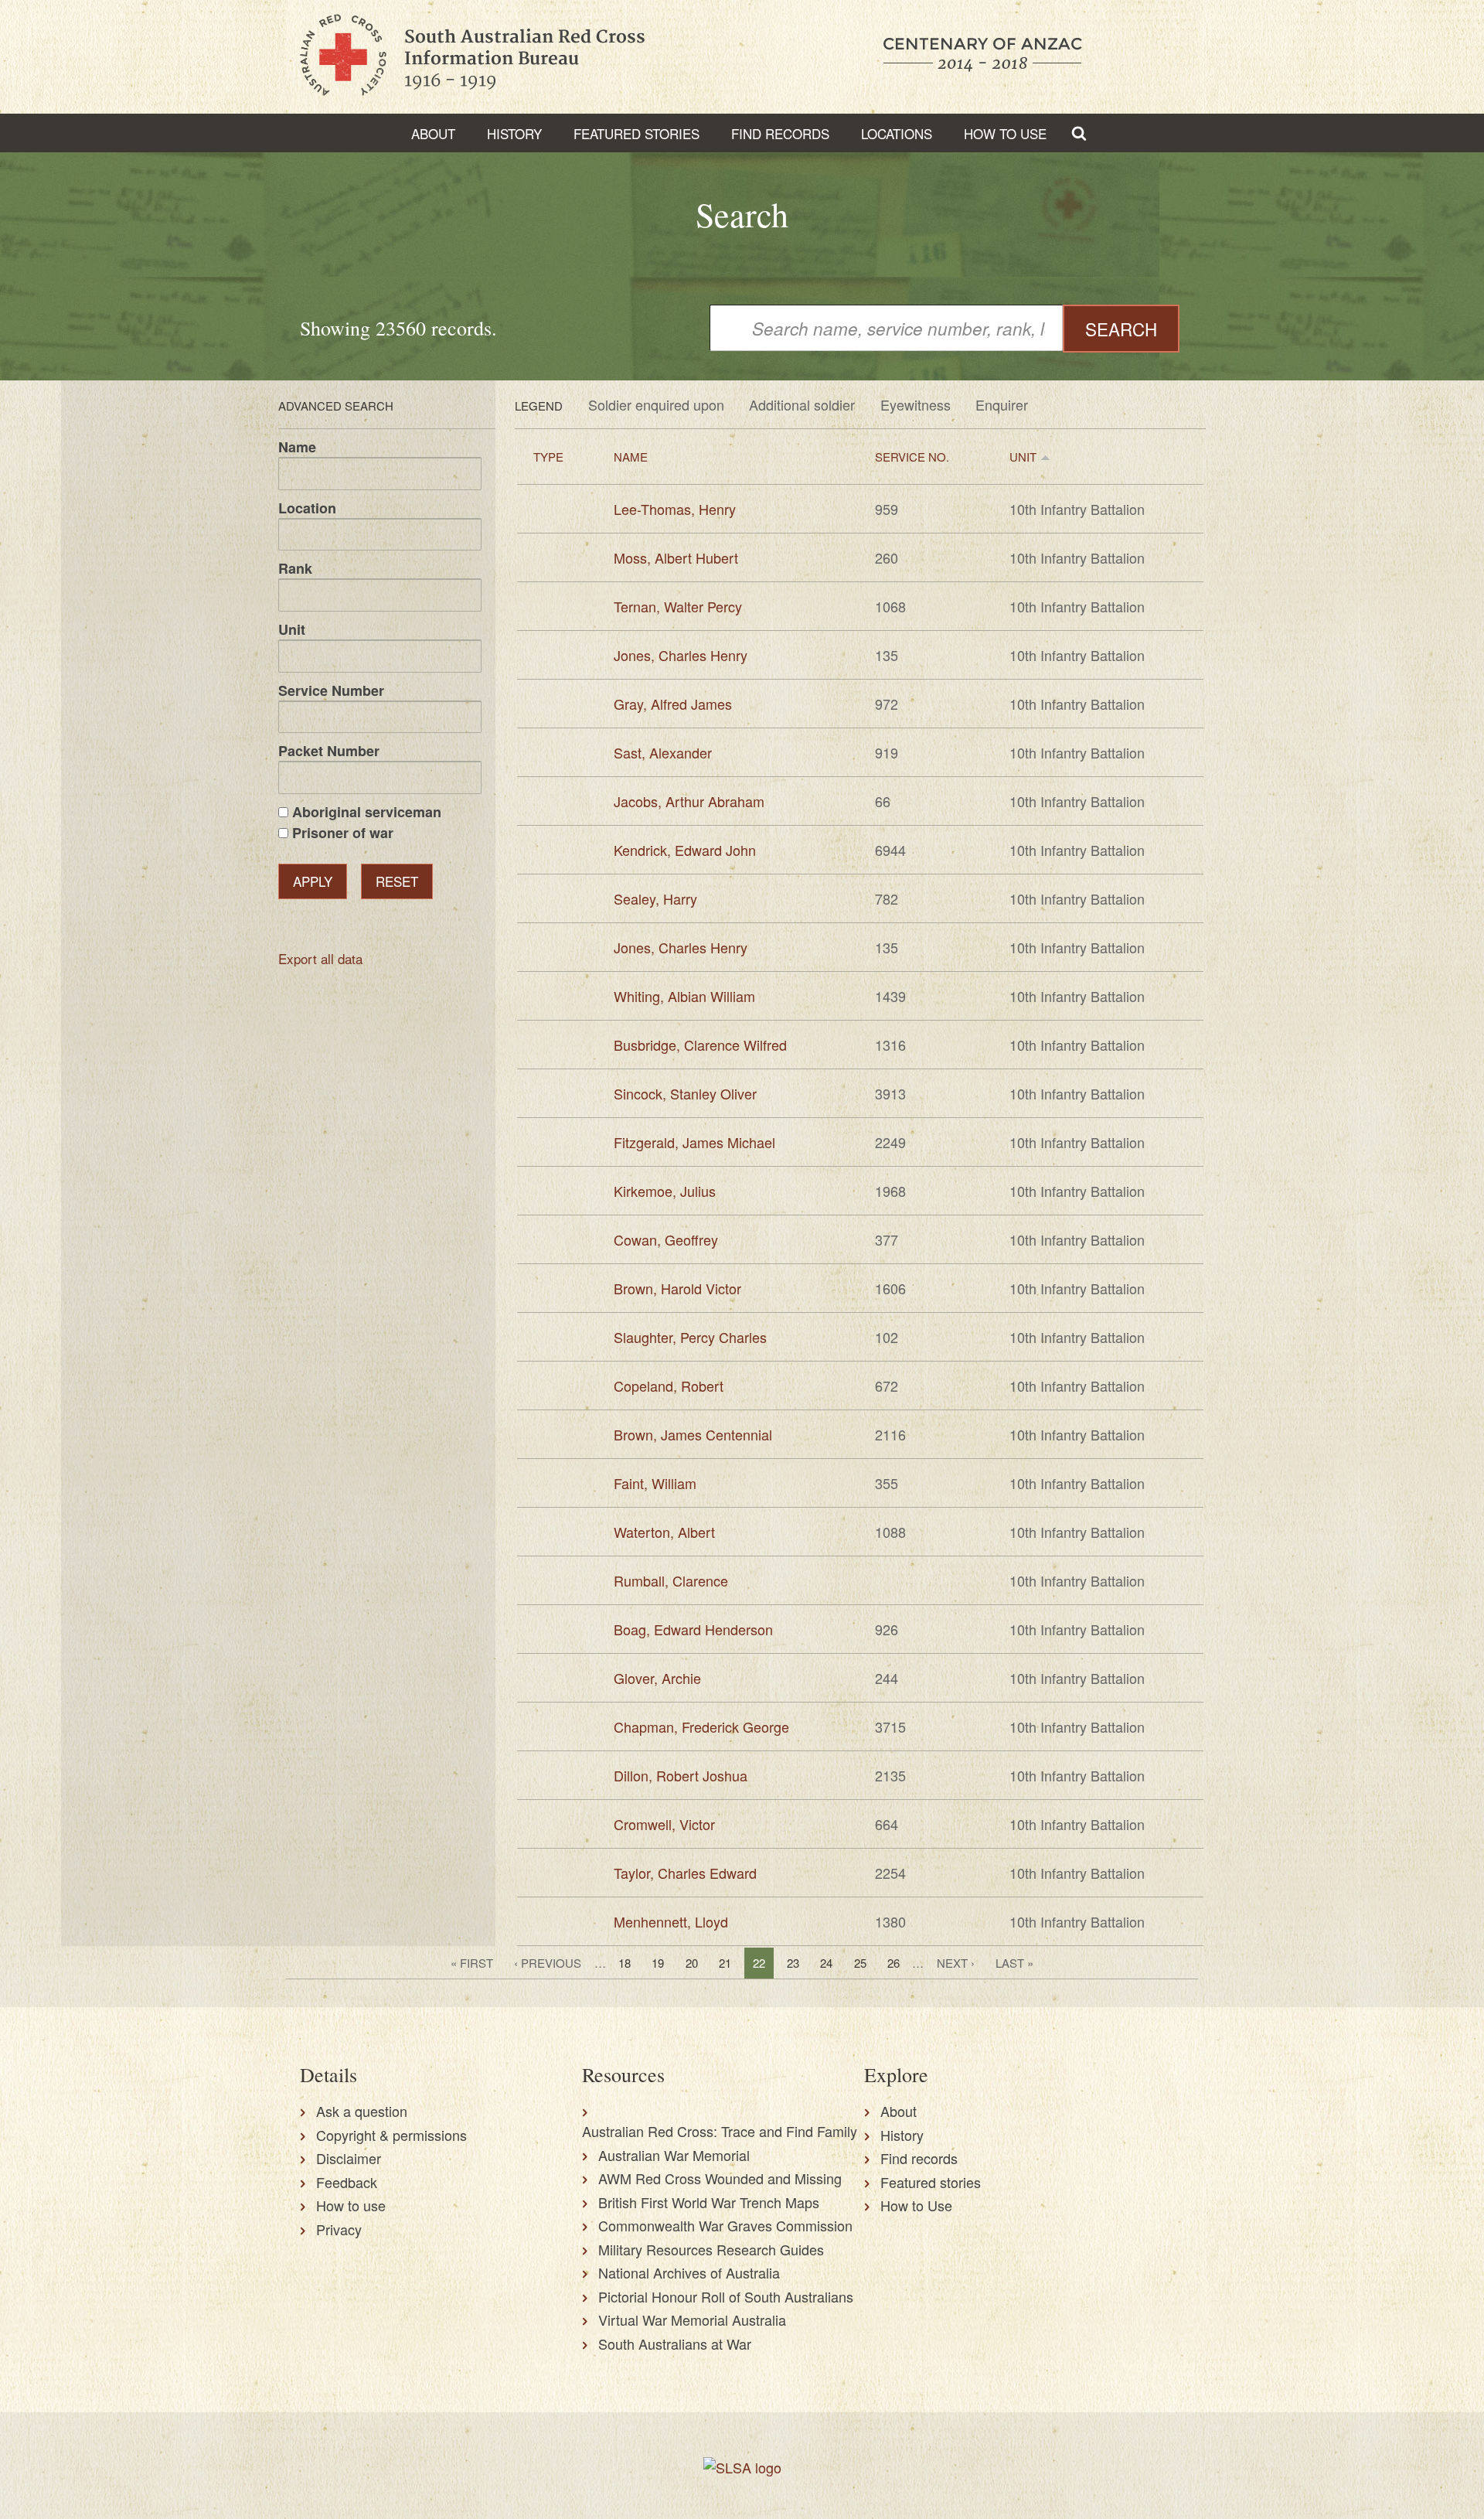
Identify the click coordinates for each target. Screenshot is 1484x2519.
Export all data (320, 958)
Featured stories (636, 133)
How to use (351, 2205)
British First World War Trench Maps (709, 2202)
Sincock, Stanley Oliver (685, 1093)
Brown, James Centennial (693, 1434)
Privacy (339, 2229)
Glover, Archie (657, 1678)
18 (625, 1963)
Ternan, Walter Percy (678, 606)
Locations (897, 133)
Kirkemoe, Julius (665, 1191)
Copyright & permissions (391, 2135)
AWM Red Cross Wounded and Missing (720, 2178)
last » (1014, 1963)
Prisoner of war (343, 833)
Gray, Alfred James (673, 704)
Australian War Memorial (674, 2155)
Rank (295, 568)
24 (826, 1963)
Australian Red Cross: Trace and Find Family (720, 2131)
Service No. (912, 457)
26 (893, 1963)
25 (860, 1963)
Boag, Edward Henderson (693, 1629)
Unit (292, 629)
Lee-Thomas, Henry (675, 509)
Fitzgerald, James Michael (694, 1142)
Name (297, 447)
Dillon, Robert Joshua (681, 1775)
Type (548, 457)
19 (658, 1963)
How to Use (1005, 133)
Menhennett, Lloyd (671, 1921)
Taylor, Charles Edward (685, 1873)
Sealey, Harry (655, 898)
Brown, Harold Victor (677, 1288)
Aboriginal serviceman (367, 812)
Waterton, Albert (664, 1532)
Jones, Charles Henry (681, 655)
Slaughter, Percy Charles (690, 1337)
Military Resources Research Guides (711, 2249)
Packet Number (329, 751)
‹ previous (548, 1963)
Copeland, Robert (669, 1386)
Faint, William (655, 1483)
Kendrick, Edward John (685, 850)
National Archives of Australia (689, 2272)
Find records (919, 2158)
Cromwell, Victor (664, 1824)
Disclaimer (349, 2158)
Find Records (780, 133)
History (514, 133)
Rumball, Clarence (671, 1580)
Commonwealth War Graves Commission (725, 2225)
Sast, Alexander (663, 752)
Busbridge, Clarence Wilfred (700, 1045)
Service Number (331, 690)
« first (472, 1963)
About (433, 133)
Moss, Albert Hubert (676, 557)
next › (956, 1963)
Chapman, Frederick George (701, 1726)
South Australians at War (675, 2343)
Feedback (347, 2182)
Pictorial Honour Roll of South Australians (726, 2296)
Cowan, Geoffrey (666, 1239)
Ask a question (362, 2111)
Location (307, 508)
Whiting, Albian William (684, 996)
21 (725, 1963)
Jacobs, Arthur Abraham (689, 801)
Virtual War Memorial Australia (692, 2320)
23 (793, 1963)
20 (692, 1963)
